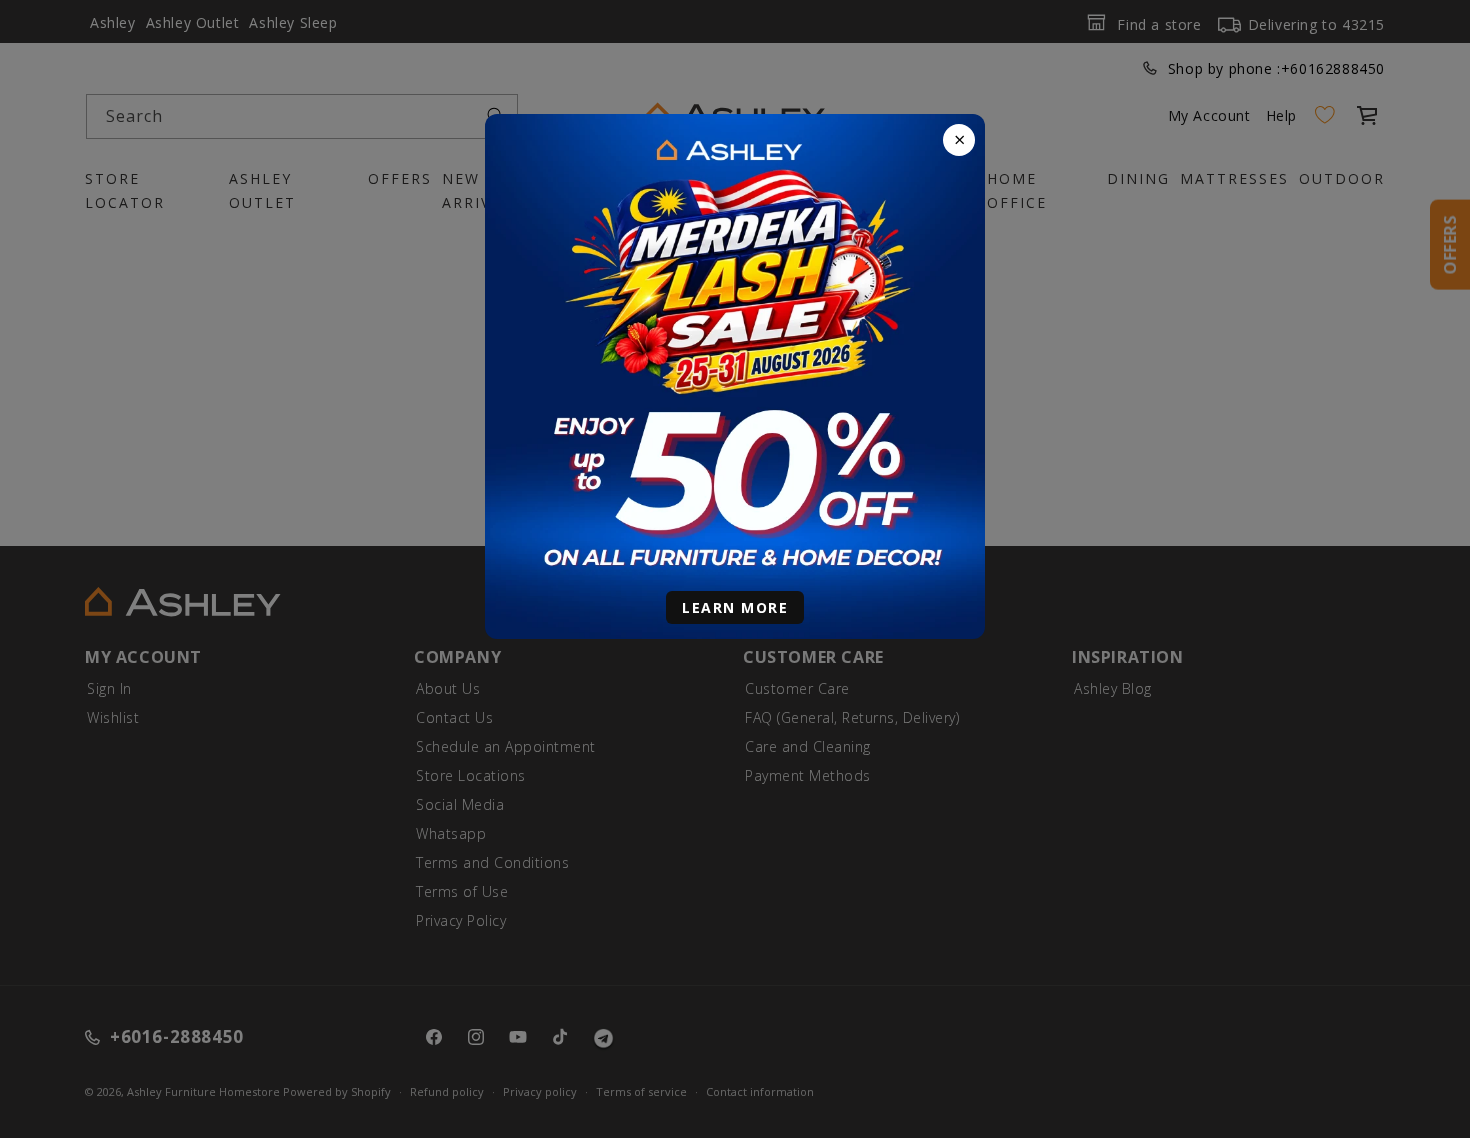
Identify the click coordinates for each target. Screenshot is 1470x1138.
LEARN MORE (735, 607)
